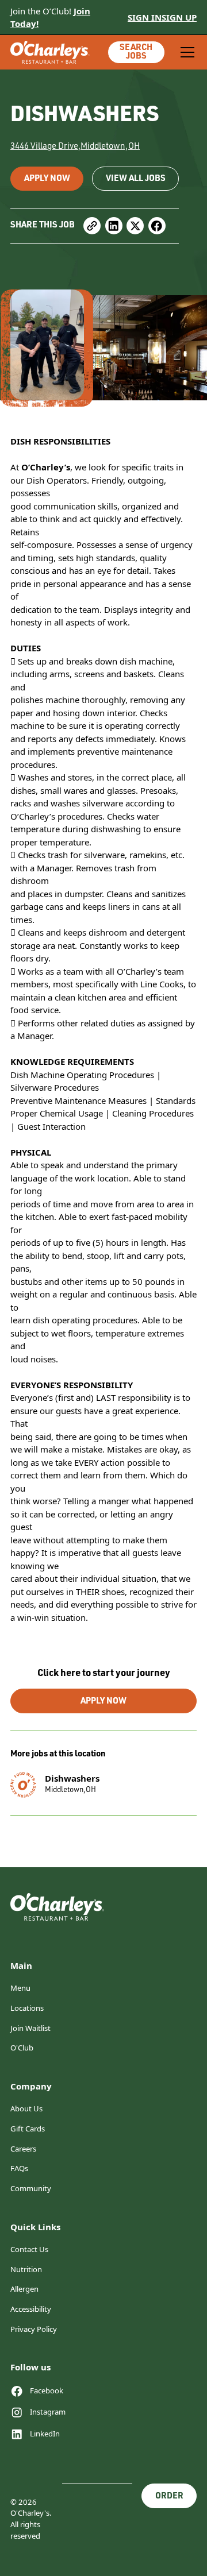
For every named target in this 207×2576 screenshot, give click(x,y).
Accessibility (31, 2309)
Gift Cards (28, 2129)
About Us (26, 2108)
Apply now (47, 179)
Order (169, 2496)
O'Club (22, 2048)
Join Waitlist (30, 2028)
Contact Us (29, 2249)
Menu (20, 1988)
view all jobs (136, 179)
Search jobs (136, 52)
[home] (50, 53)
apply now (103, 1702)
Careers (23, 2149)
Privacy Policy (34, 2329)
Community (31, 2188)
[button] (185, 52)
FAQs (19, 2168)
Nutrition (26, 2269)
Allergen (24, 2289)
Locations (27, 2008)
